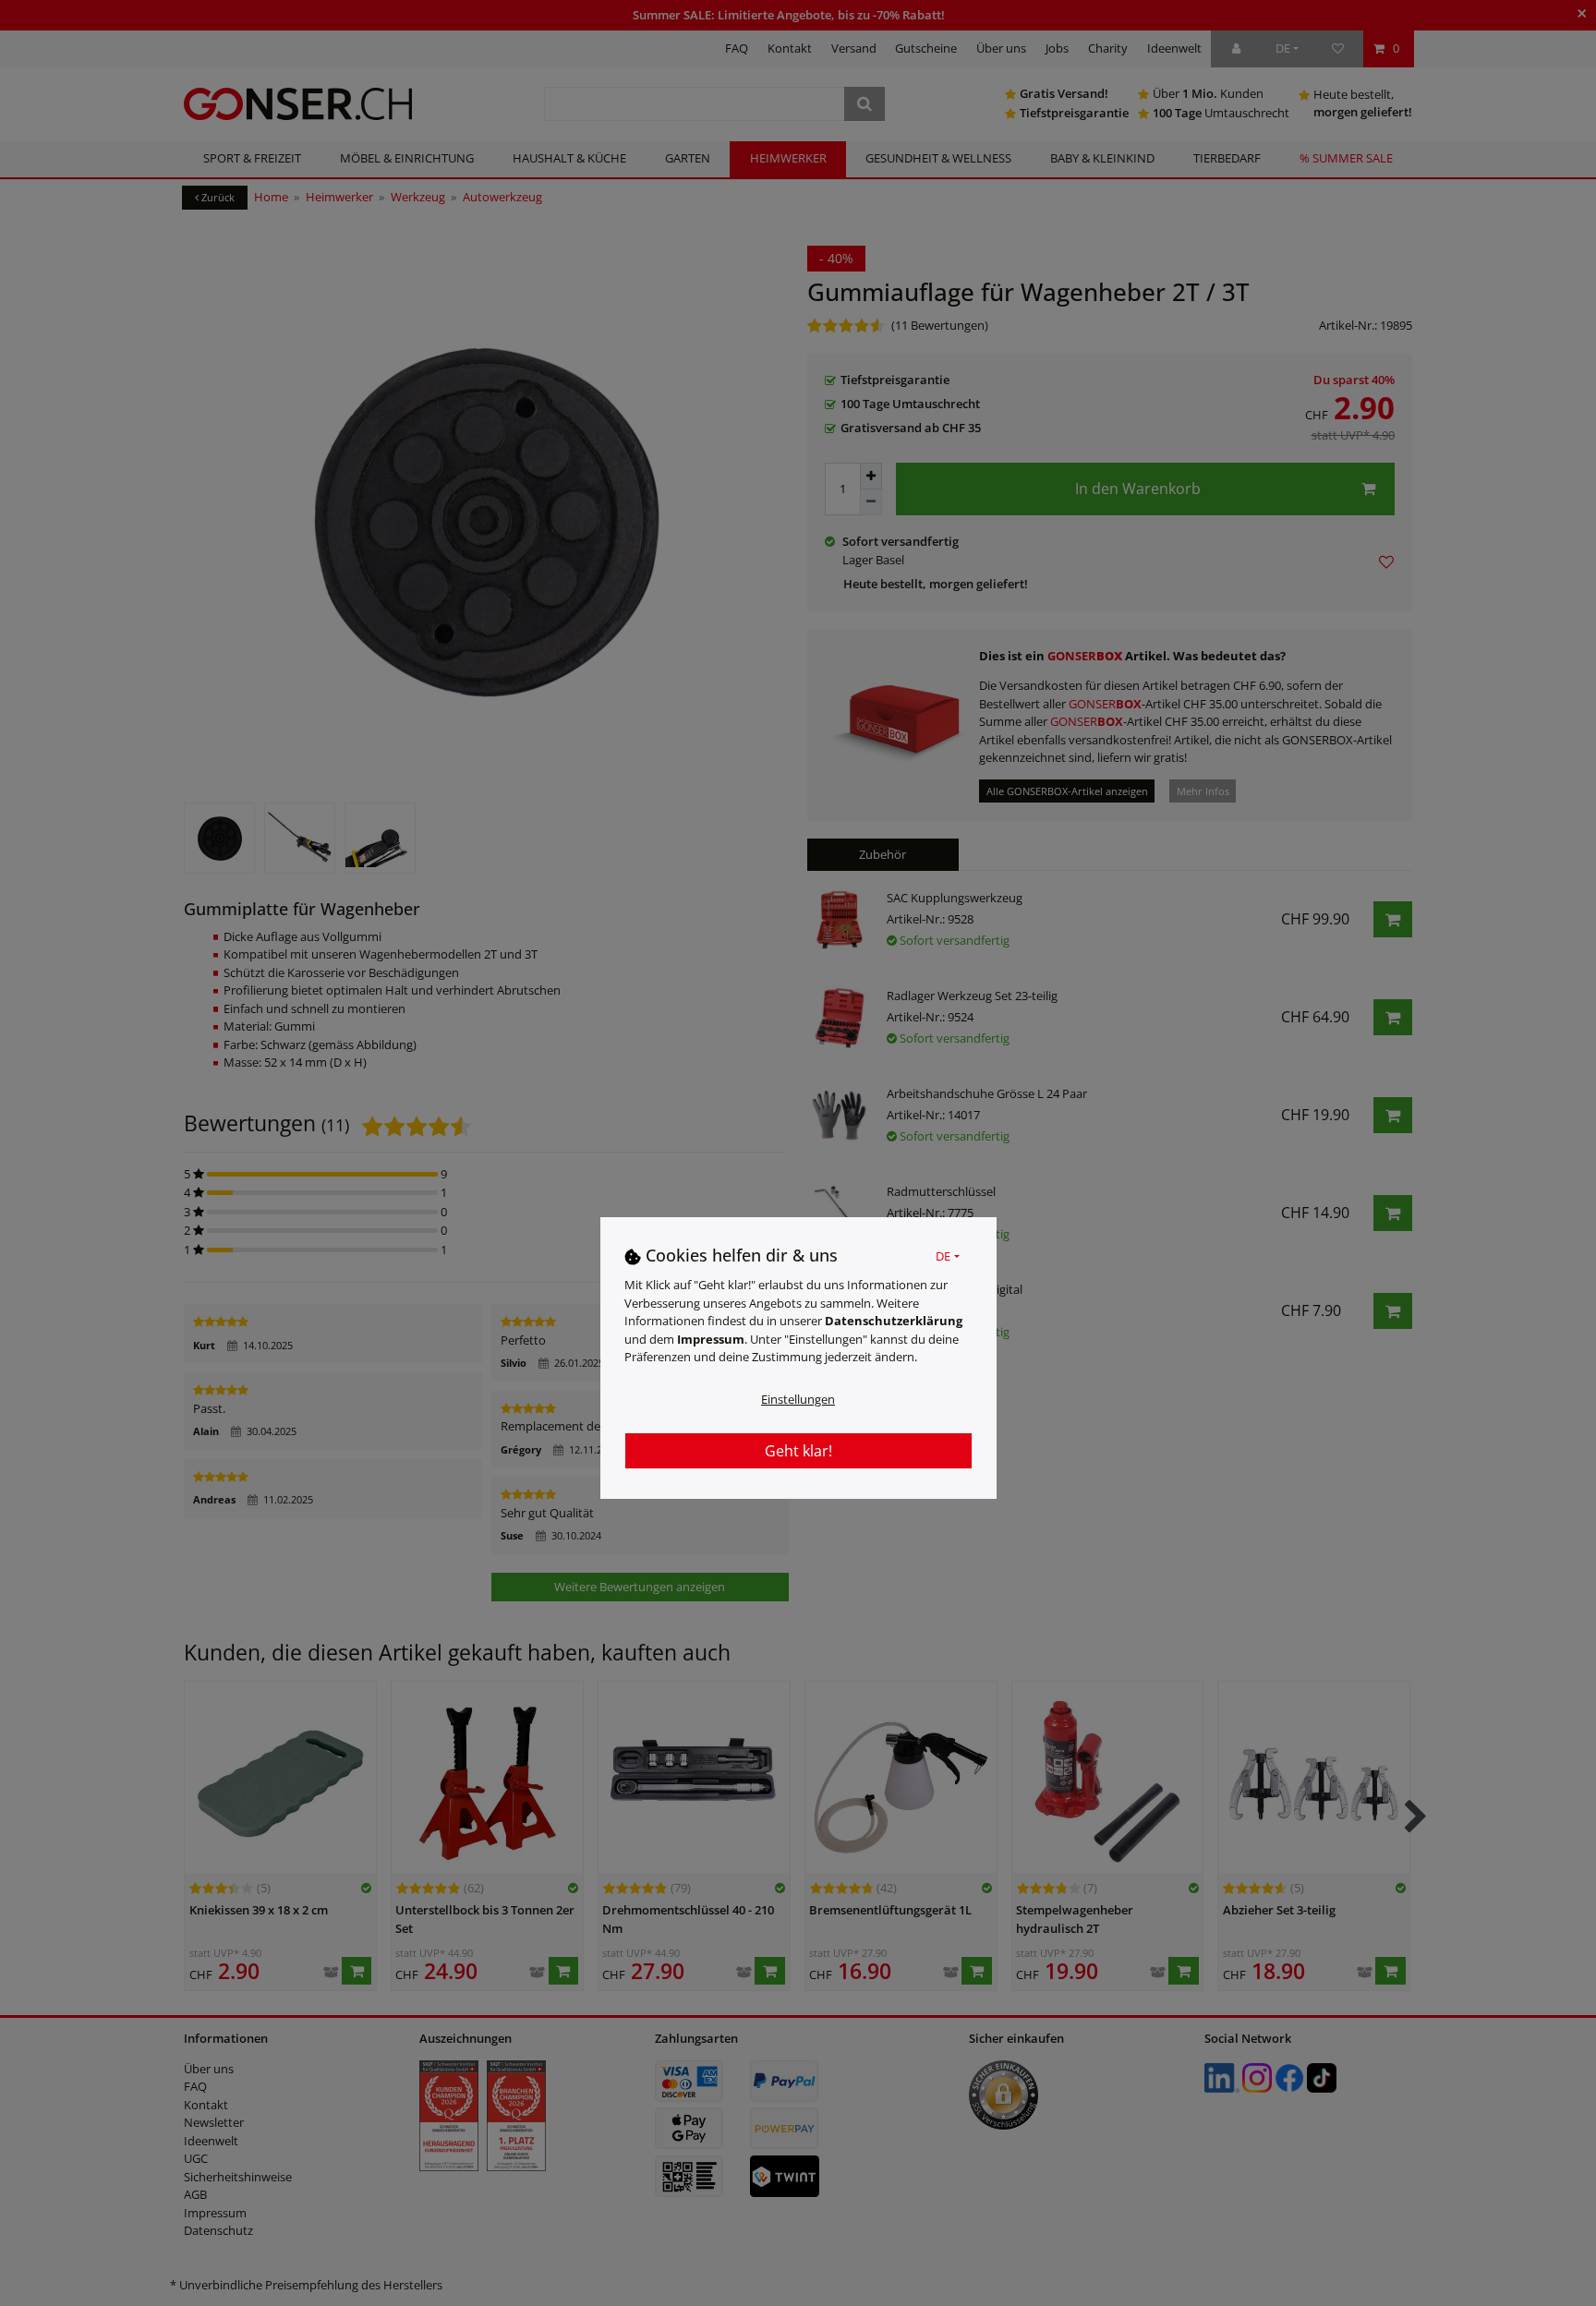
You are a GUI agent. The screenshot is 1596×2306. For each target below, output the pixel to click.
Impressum (711, 1339)
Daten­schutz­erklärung (894, 1321)
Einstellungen (798, 1399)
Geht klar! (798, 1451)
